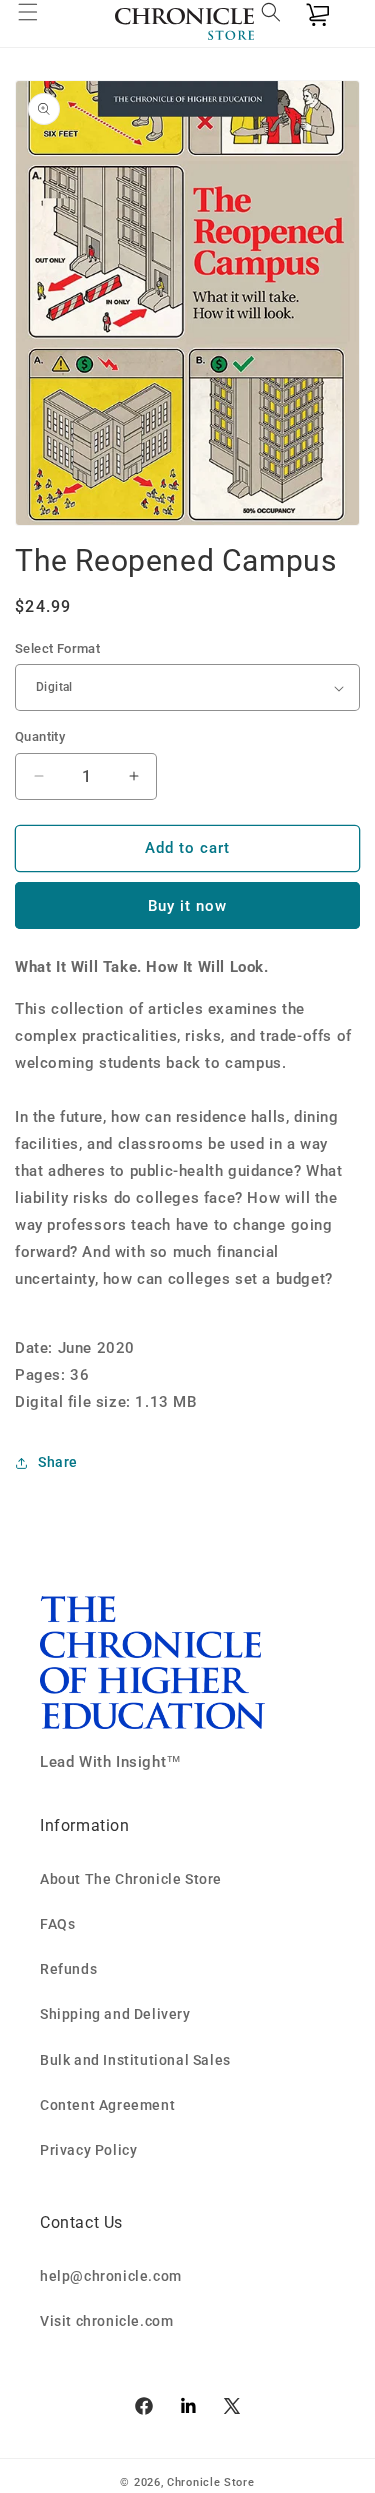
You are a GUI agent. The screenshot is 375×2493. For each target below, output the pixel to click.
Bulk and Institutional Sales (135, 2060)
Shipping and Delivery (115, 2014)
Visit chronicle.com (106, 2321)
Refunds (68, 1969)
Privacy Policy (88, 2150)
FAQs (57, 1924)
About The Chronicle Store (131, 1879)
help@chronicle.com (111, 2276)
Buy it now (187, 906)
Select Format (57, 648)
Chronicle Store (211, 2482)
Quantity (40, 736)
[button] (40, 24)
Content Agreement (107, 2105)
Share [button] (58, 1462)
